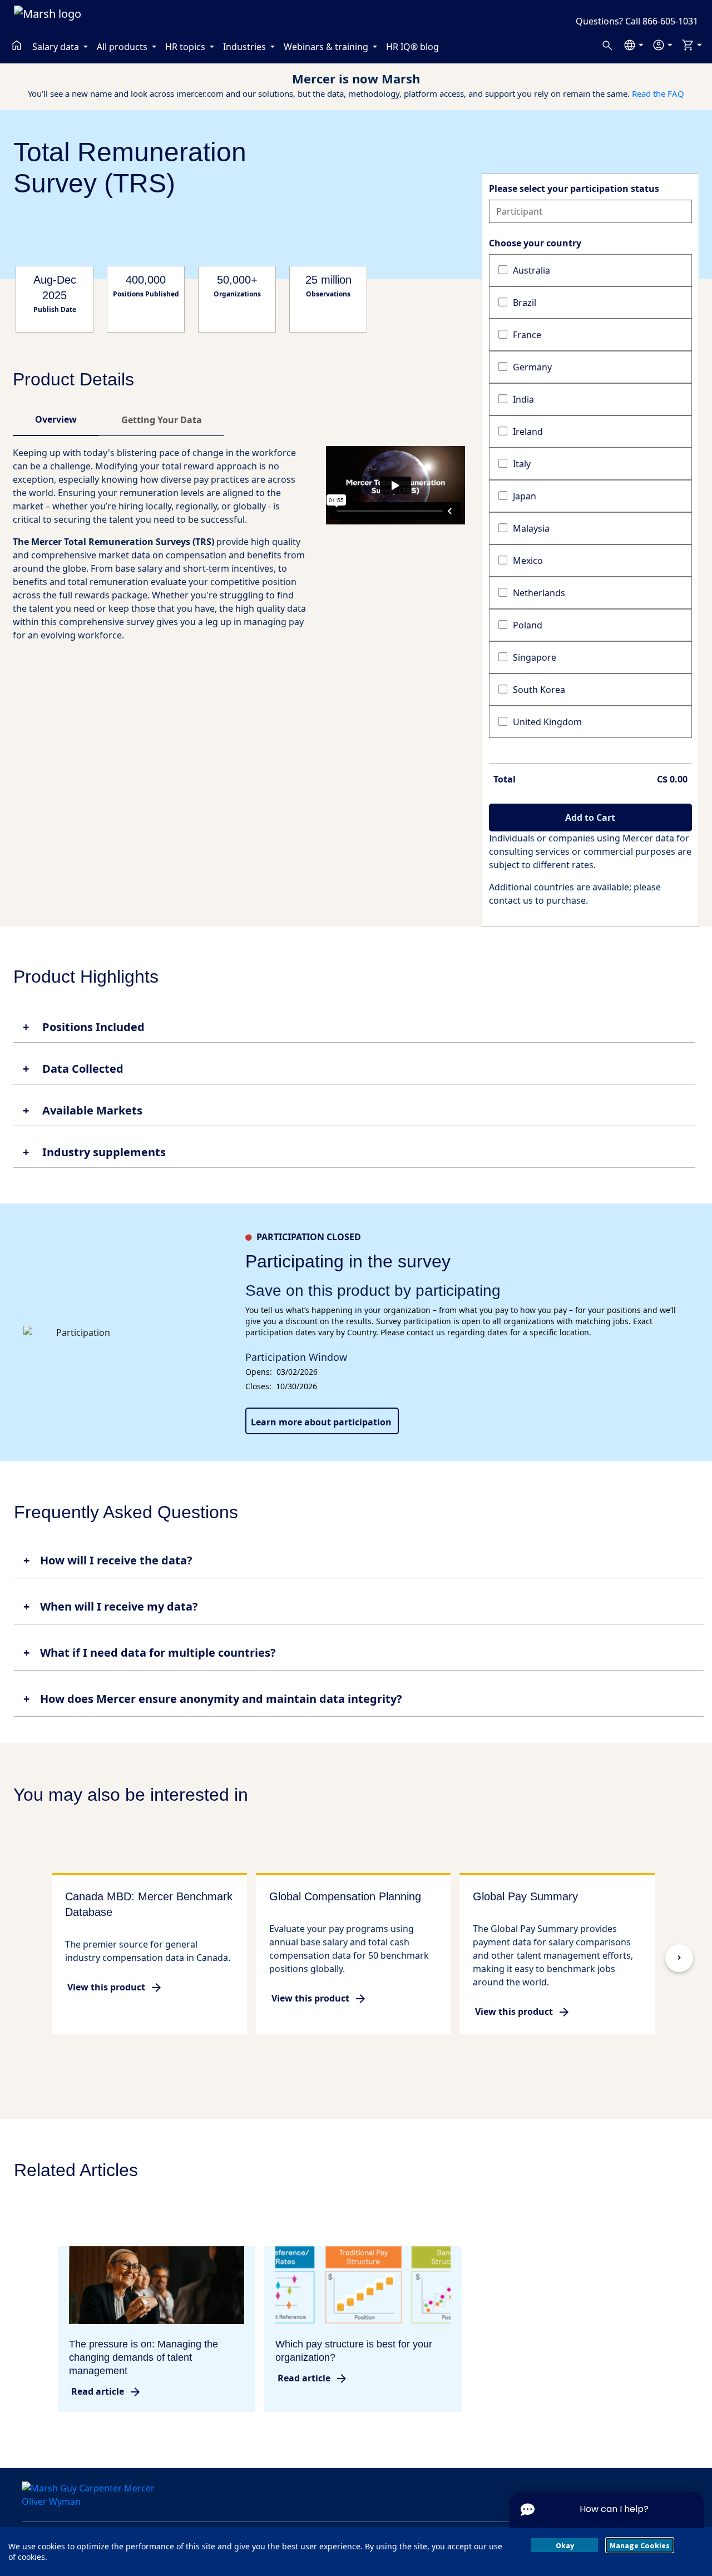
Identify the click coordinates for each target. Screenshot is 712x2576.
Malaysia (531, 528)
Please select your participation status (574, 189)
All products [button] (123, 47)
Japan (525, 496)
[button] (633, 45)
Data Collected (81, 1069)
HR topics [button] (186, 47)
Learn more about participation (321, 1422)
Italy (522, 464)
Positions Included (92, 1027)
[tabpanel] (239, 548)
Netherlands (539, 593)
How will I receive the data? (116, 1560)
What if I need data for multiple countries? (158, 1653)
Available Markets (91, 1111)
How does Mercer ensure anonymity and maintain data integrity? (221, 1699)
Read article (98, 2391)
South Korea (539, 690)
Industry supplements (103, 1152)
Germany (532, 367)
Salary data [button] (57, 47)
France (527, 335)
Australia (531, 270)
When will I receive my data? (119, 1606)
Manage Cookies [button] (640, 2545)
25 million (328, 280)
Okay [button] (565, 2545)
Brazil (525, 303)
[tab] (56, 419)
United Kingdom (547, 722)
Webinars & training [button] (327, 47)
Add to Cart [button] (590, 818)
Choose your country (535, 243)
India (523, 399)
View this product (106, 1987)
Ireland (528, 432)
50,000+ (237, 280)
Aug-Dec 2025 (55, 288)
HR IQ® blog (412, 47)
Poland (528, 625)
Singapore (535, 657)
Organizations (237, 294)
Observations (328, 294)
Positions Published (146, 294)
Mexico (528, 561)
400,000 (146, 280)
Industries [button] (246, 47)
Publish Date (55, 310)
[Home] (17, 45)
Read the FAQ (658, 93)
